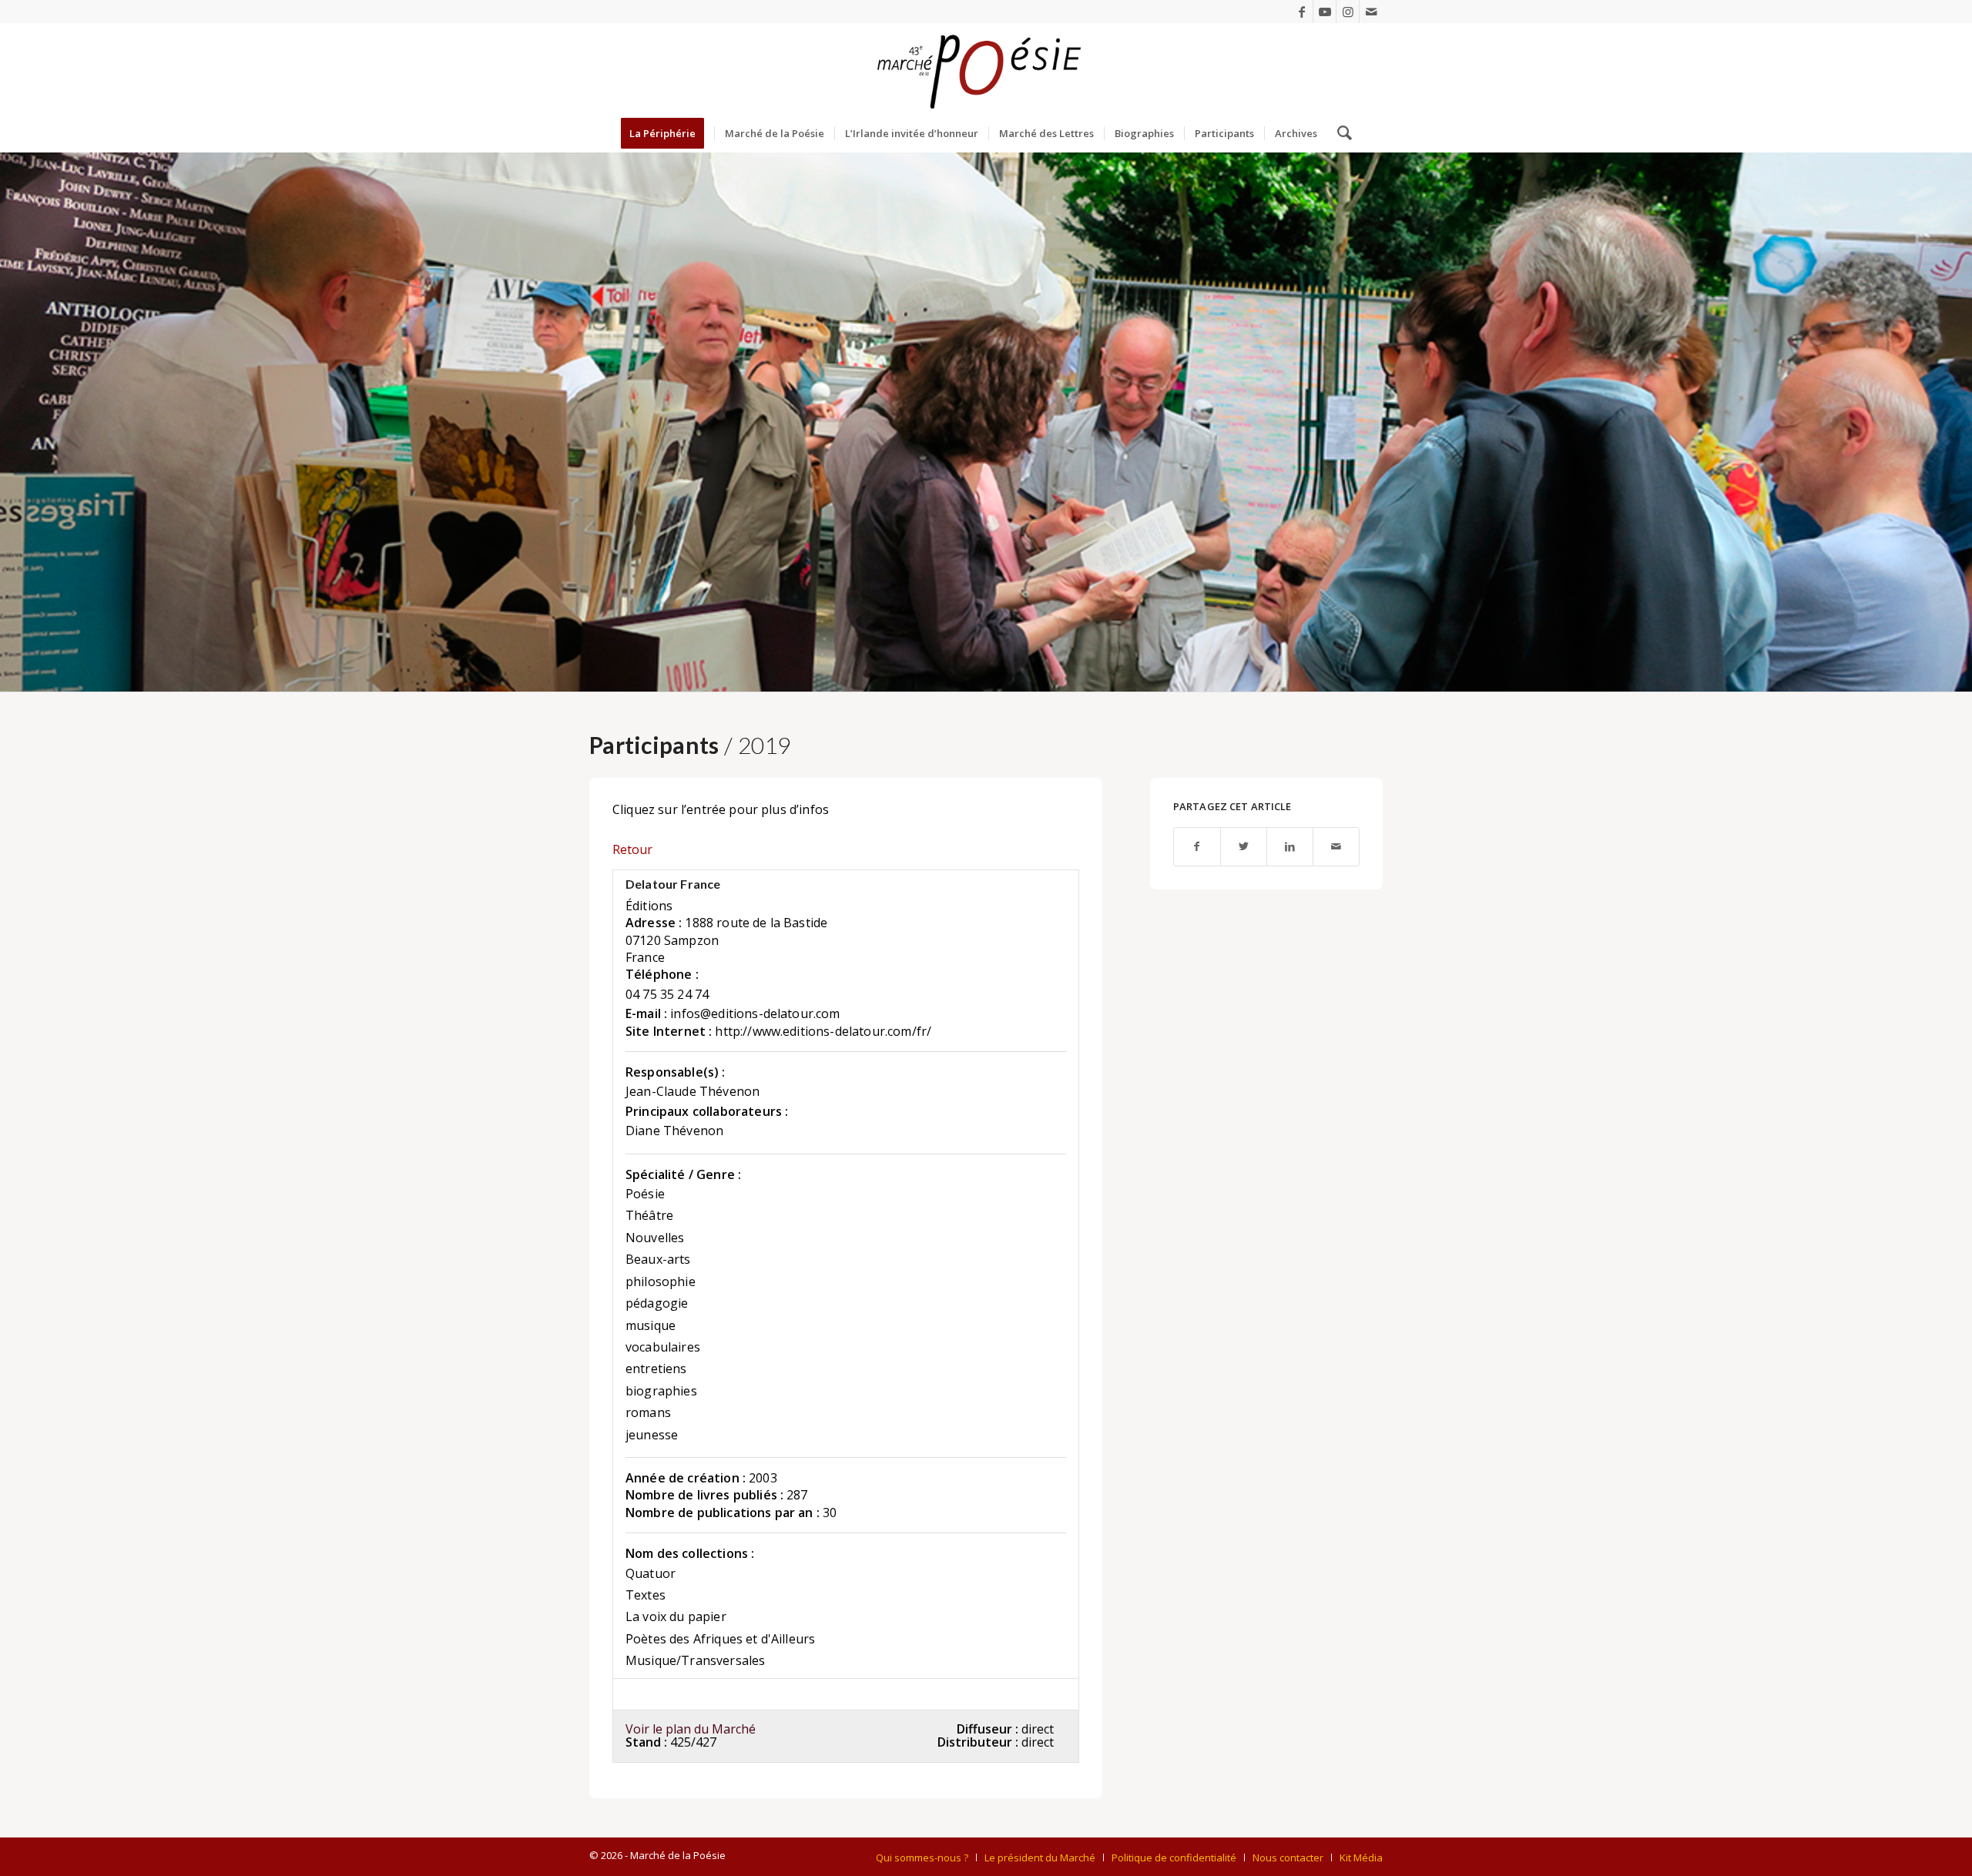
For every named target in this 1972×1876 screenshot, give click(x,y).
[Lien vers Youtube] (1325, 12)
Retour (632, 849)
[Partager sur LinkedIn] (1290, 847)
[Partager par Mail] (1336, 847)
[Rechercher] (1340, 133)
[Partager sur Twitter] (1244, 847)
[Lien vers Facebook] (1301, 12)
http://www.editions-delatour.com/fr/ (823, 1031)
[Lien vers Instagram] (1348, 12)
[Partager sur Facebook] (1197, 847)
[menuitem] (667, 133)
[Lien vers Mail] (1371, 12)
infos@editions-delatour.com (755, 1013)
